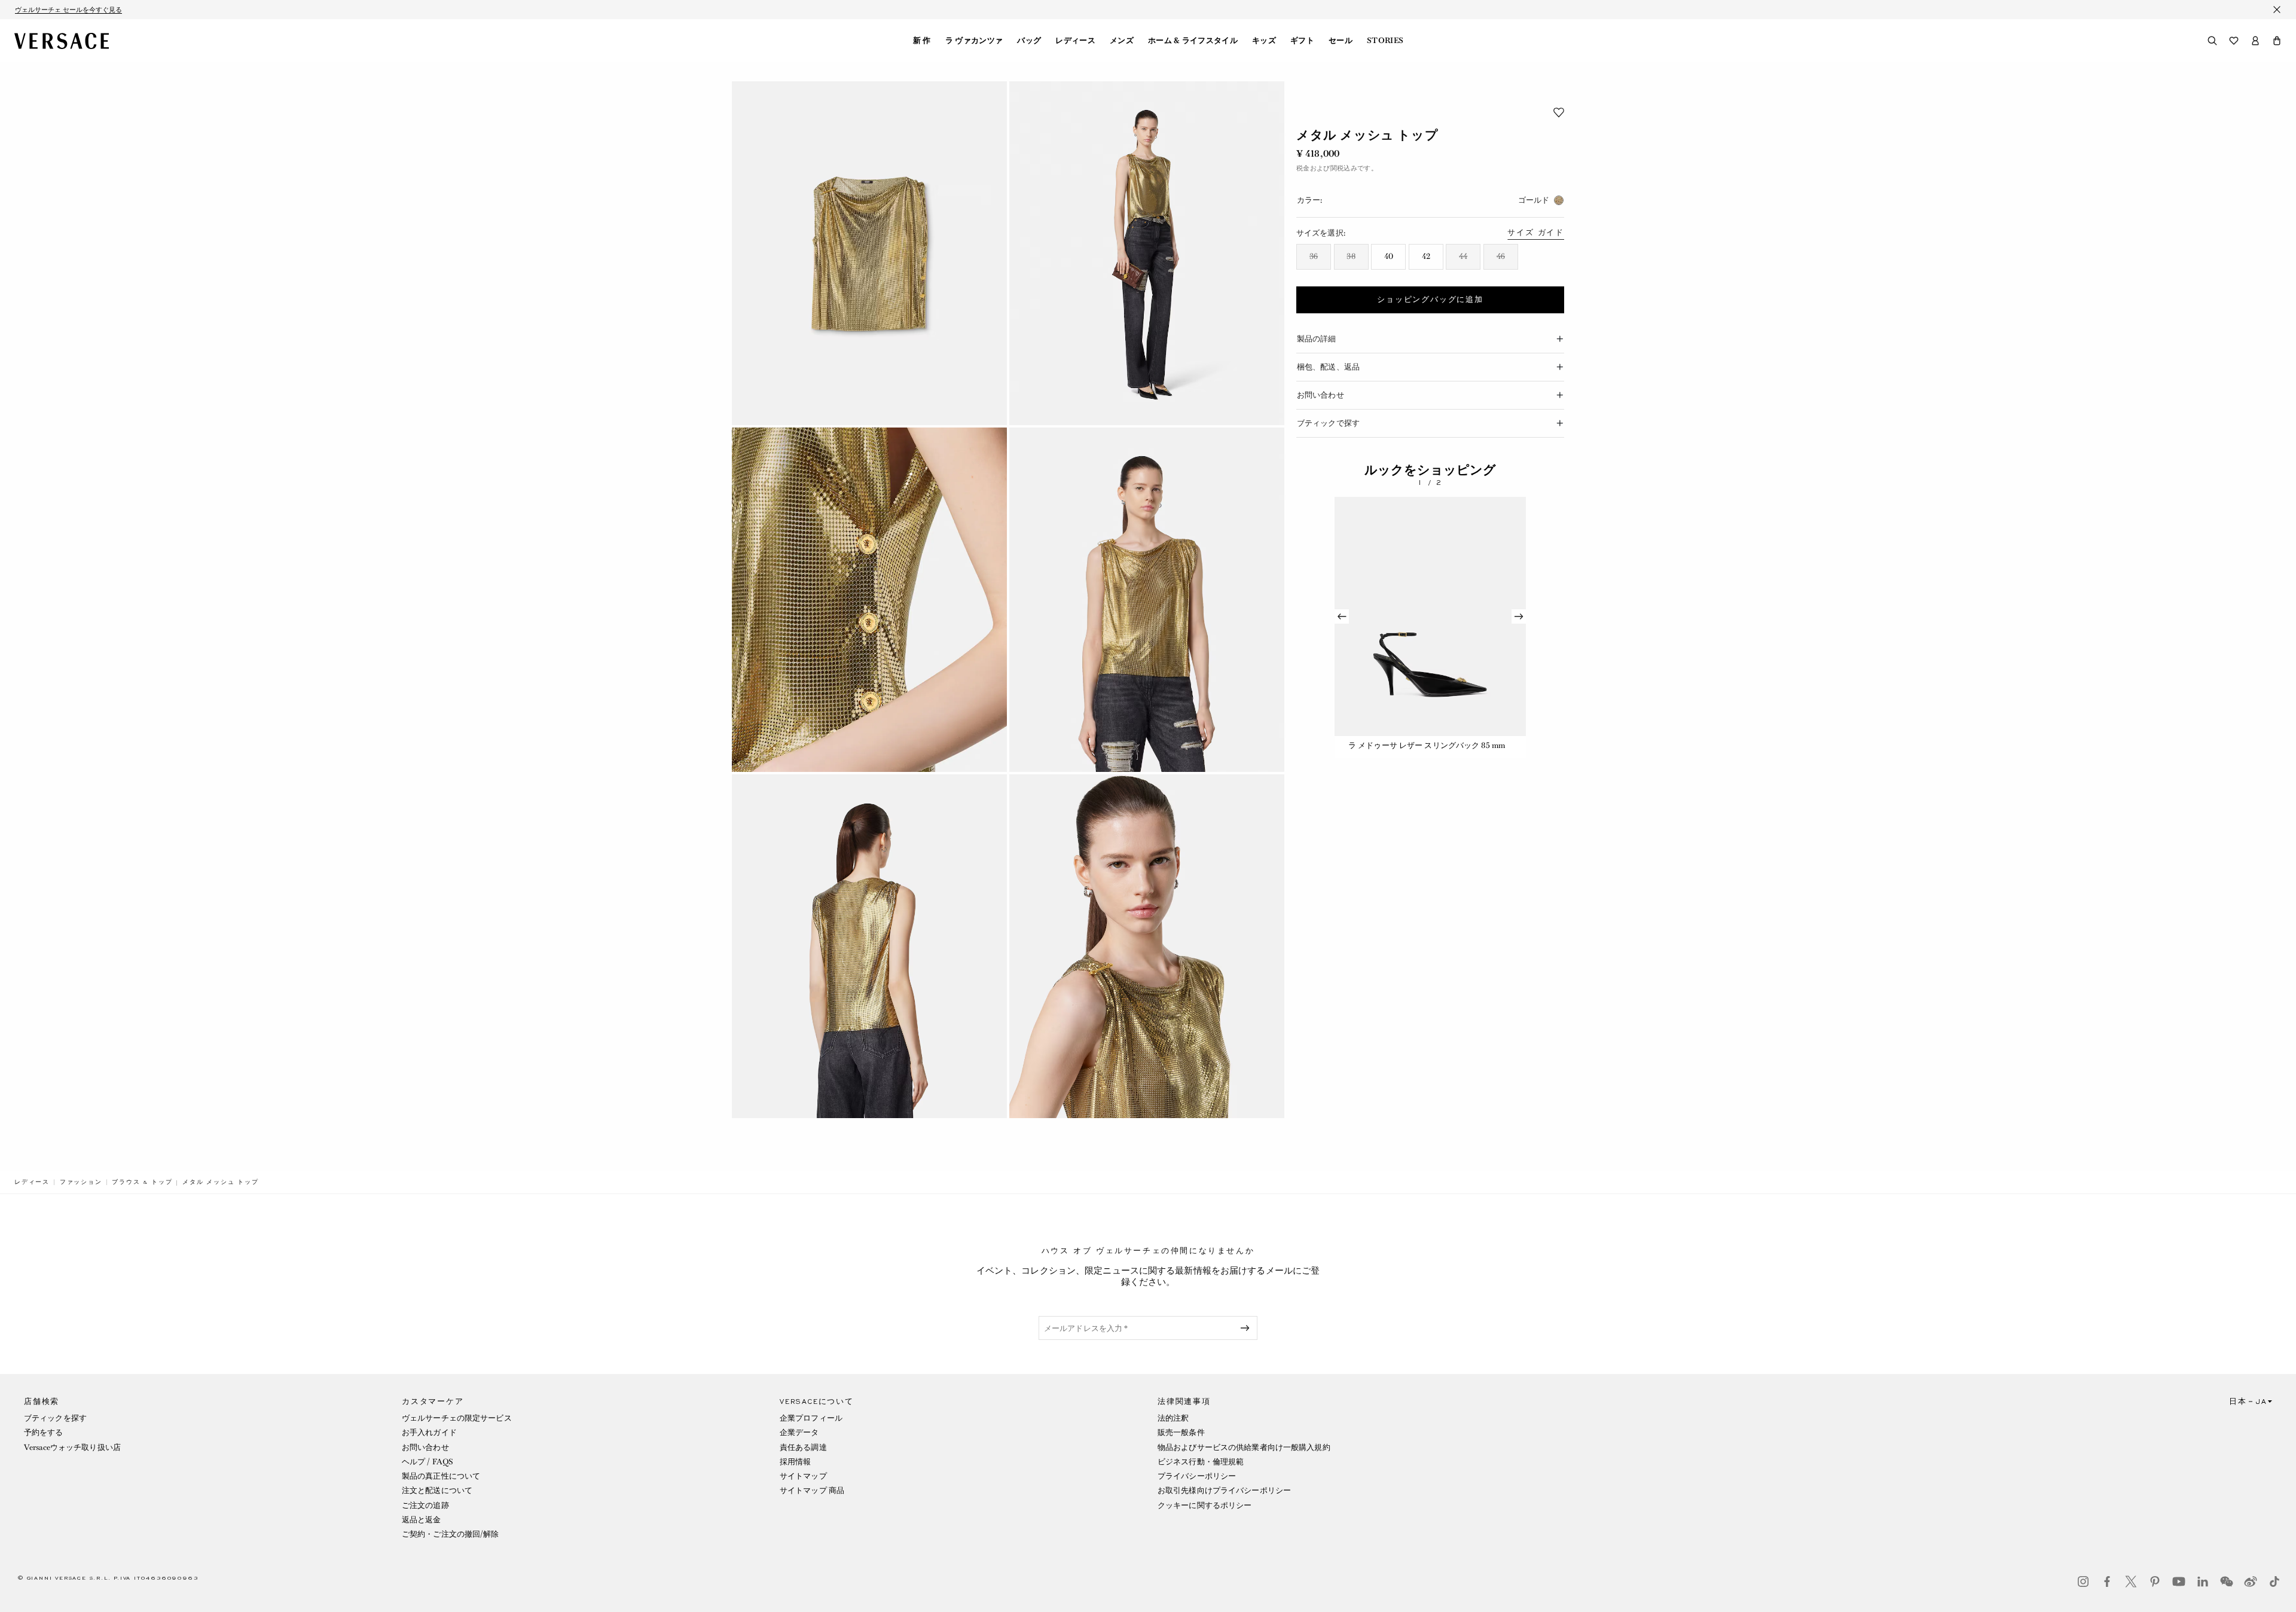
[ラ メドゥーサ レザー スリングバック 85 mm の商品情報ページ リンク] (1430, 616)
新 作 (922, 41)
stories (1385, 41)
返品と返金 (422, 1520)
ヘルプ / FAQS (428, 1462)
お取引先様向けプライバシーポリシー (1224, 1490)
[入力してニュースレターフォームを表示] (1247, 1328)
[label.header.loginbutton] (2255, 41)
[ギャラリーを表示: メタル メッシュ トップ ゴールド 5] (869, 946)
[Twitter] (2131, 1582)
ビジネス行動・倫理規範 (1201, 1462)
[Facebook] (2107, 1582)
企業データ (799, 1432)
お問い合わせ (425, 1447)
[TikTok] (2274, 1582)
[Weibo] (2251, 1582)
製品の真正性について (441, 1476)
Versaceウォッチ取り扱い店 (72, 1447)
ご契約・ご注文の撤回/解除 (451, 1534)
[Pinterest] (2155, 1582)
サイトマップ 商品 (812, 1490)
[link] (32, 1182)
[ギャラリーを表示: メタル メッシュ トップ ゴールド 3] (869, 599)
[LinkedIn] (2203, 1582)
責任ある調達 (803, 1447)
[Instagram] (2083, 1582)
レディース (1075, 41)
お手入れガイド (429, 1432)
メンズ (1122, 41)
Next (1519, 616)
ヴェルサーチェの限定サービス (457, 1418)
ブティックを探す (55, 1418)
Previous (1342, 616)
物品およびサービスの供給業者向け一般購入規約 (1244, 1447)
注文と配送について (437, 1490)
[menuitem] (922, 41)
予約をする (44, 1432)
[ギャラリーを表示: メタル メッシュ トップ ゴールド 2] (1147, 253)
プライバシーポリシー (1197, 1476)
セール (1341, 41)
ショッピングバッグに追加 (1430, 300)
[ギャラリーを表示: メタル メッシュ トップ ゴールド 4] (1147, 599)
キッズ (1264, 41)
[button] (2277, 41)
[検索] (2212, 41)
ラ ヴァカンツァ (974, 41)
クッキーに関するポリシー (1205, 1505)
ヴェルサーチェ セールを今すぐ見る (68, 10)
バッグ (1029, 41)
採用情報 (795, 1462)
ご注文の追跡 (425, 1505)
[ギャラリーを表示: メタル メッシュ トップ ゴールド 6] (1147, 946)
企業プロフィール (811, 1418)
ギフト (1302, 41)
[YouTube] (2179, 1582)
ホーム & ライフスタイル (1193, 41)
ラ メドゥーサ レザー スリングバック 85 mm (1427, 745)
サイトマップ (803, 1476)
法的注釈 (1173, 1418)
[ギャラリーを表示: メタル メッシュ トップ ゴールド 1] (869, 253)
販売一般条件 (1181, 1432)
